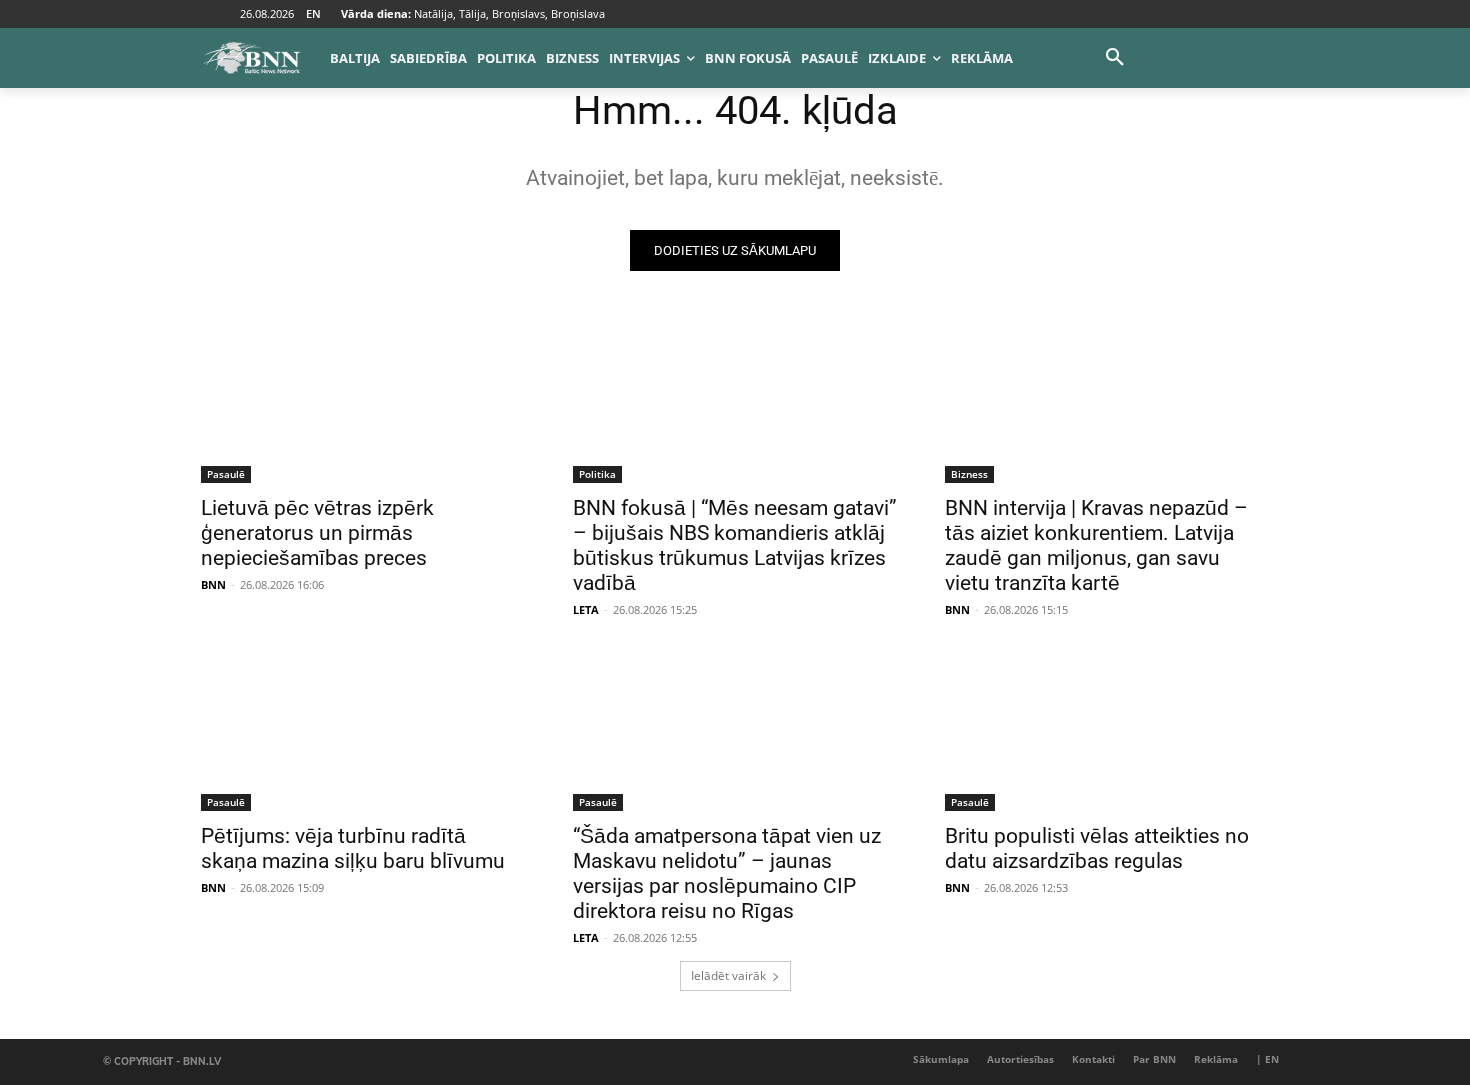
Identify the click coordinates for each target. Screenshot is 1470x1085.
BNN (213, 584)
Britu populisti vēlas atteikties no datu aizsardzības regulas (1097, 848)
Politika (597, 474)
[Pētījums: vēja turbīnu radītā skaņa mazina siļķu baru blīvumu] (363, 730)
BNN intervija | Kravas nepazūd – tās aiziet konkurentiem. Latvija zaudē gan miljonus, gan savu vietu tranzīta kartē (1096, 545)
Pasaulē (226, 474)
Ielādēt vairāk (728, 975)
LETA (586, 609)
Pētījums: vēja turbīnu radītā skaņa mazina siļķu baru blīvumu (353, 848)
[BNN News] (251, 58)
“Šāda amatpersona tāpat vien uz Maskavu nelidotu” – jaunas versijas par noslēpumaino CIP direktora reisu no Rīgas (727, 873)
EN (313, 13)
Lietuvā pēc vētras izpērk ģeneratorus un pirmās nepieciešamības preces (317, 533)
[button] (1115, 58)
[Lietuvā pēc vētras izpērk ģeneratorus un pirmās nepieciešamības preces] (363, 402)
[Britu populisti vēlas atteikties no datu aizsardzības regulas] (1107, 730)
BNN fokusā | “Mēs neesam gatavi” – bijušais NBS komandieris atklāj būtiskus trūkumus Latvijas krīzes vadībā (735, 545)
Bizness (969, 474)
